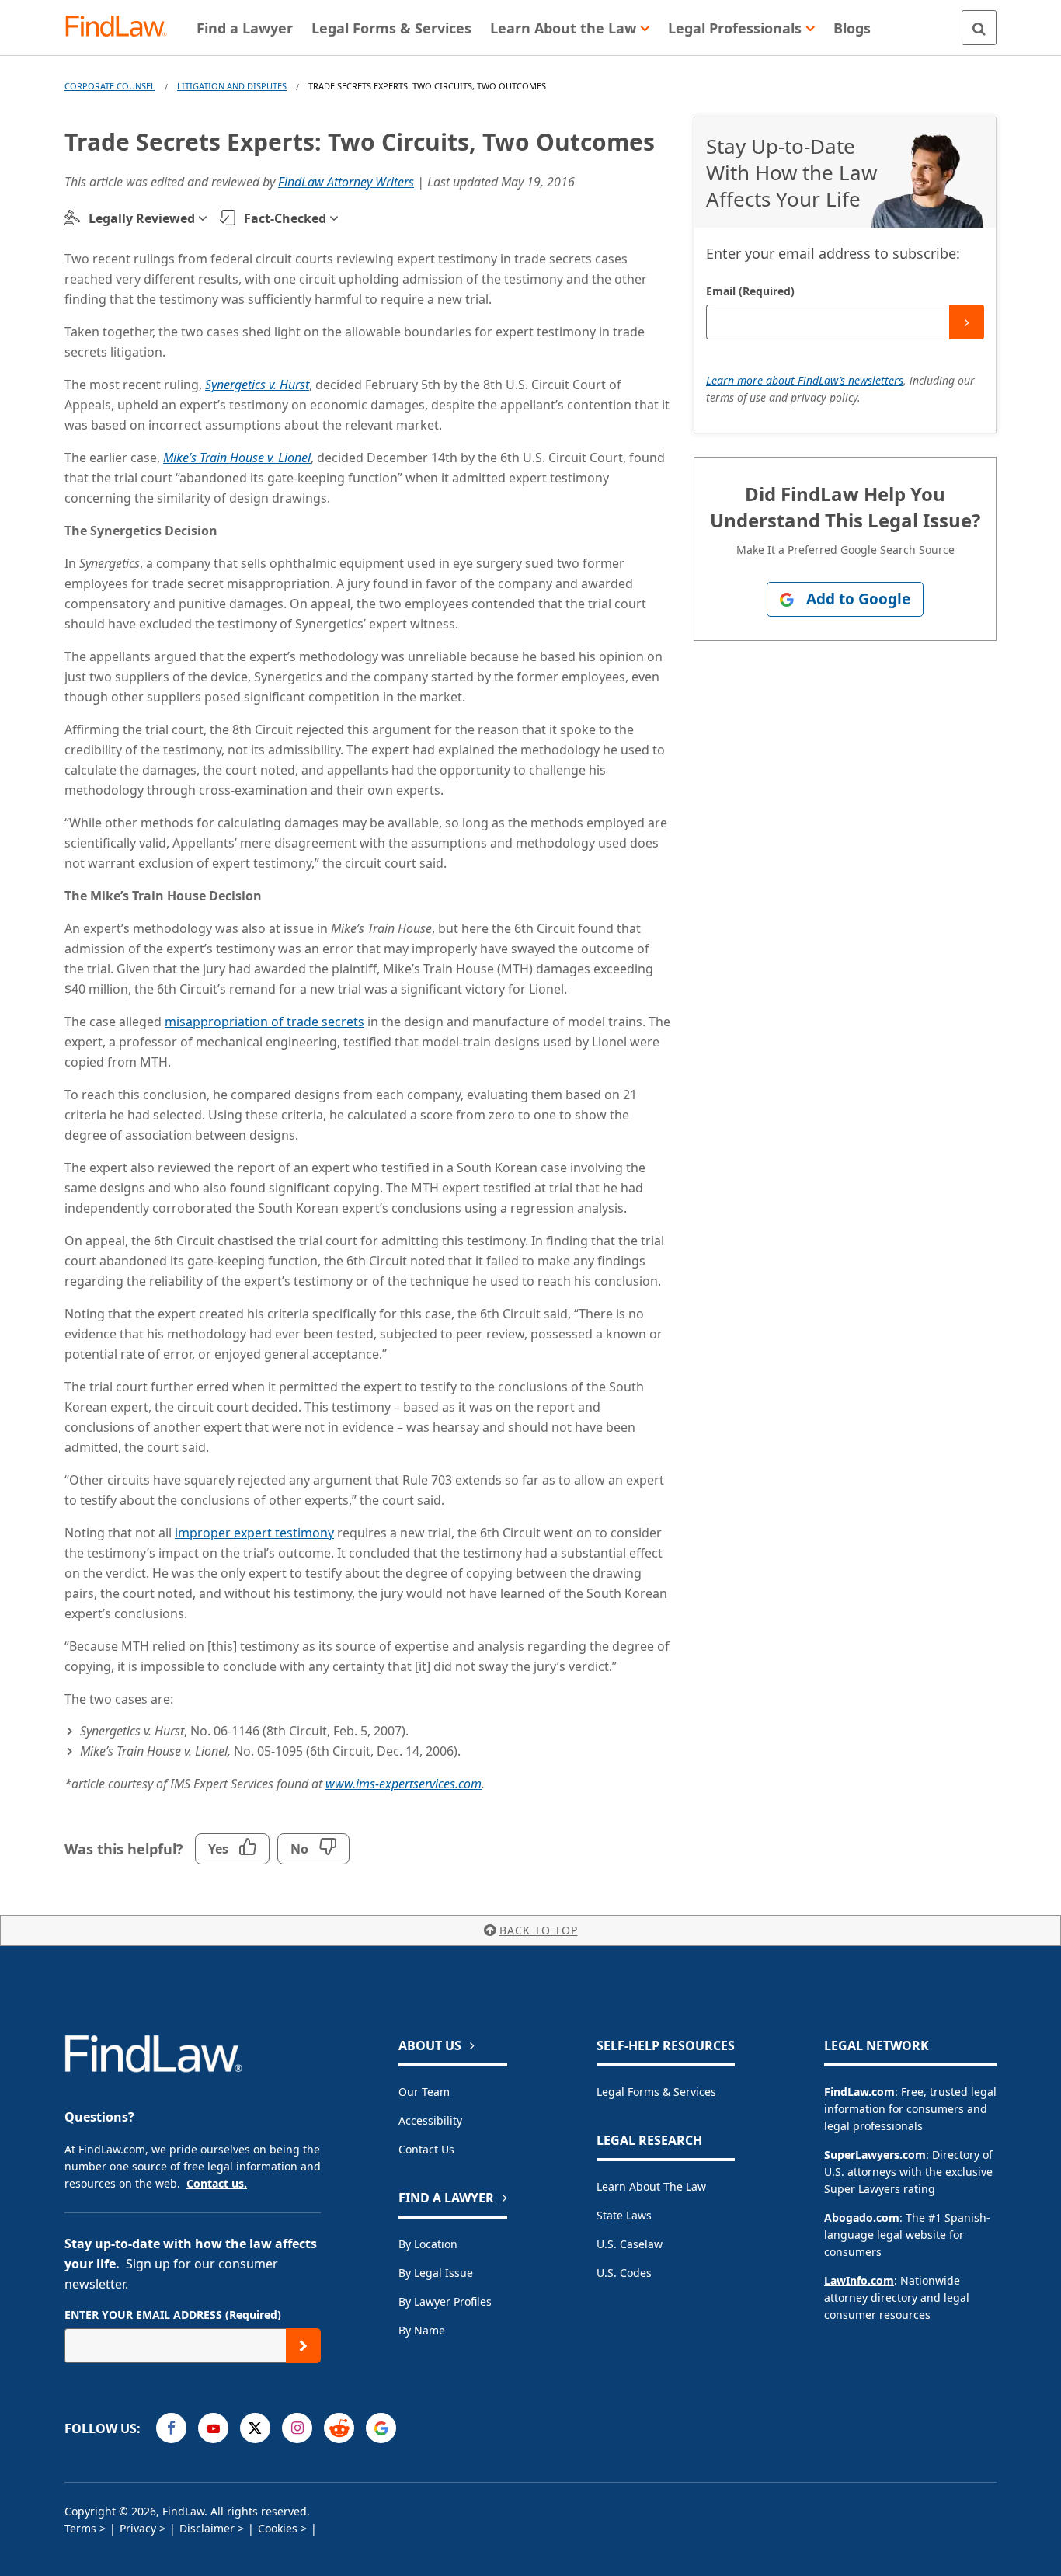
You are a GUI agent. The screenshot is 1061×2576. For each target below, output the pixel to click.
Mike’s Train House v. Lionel (237, 458)
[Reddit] (339, 2428)
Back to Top (539, 1930)
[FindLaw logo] (122, 28)
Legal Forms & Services (656, 2092)
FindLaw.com (859, 2092)
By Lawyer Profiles (445, 2301)
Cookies (278, 2528)
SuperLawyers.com (875, 2155)
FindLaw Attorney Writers (346, 182)
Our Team (424, 2092)
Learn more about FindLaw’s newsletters (805, 380)
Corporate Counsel (110, 86)
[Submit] (967, 322)
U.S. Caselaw (630, 2244)
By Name (422, 2330)
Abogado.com (862, 2217)
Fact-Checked (285, 218)
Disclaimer (207, 2528)
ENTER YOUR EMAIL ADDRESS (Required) (173, 2315)
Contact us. (217, 2183)
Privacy (138, 2528)
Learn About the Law (651, 2186)
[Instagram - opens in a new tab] (297, 2428)
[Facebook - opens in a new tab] (171, 2428)
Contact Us (426, 2149)
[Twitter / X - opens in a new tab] (255, 2428)
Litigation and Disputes (232, 86)
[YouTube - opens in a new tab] (213, 2428)
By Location (428, 2244)
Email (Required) (750, 291)
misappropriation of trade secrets (264, 1022)
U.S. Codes (624, 2273)
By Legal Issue (436, 2273)
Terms (80, 2528)
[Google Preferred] (381, 2428)
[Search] (979, 28)
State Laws (624, 2215)
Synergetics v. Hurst (257, 385)
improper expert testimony (254, 1533)
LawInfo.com (859, 2280)
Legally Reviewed (142, 218)
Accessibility (430, 2120)
